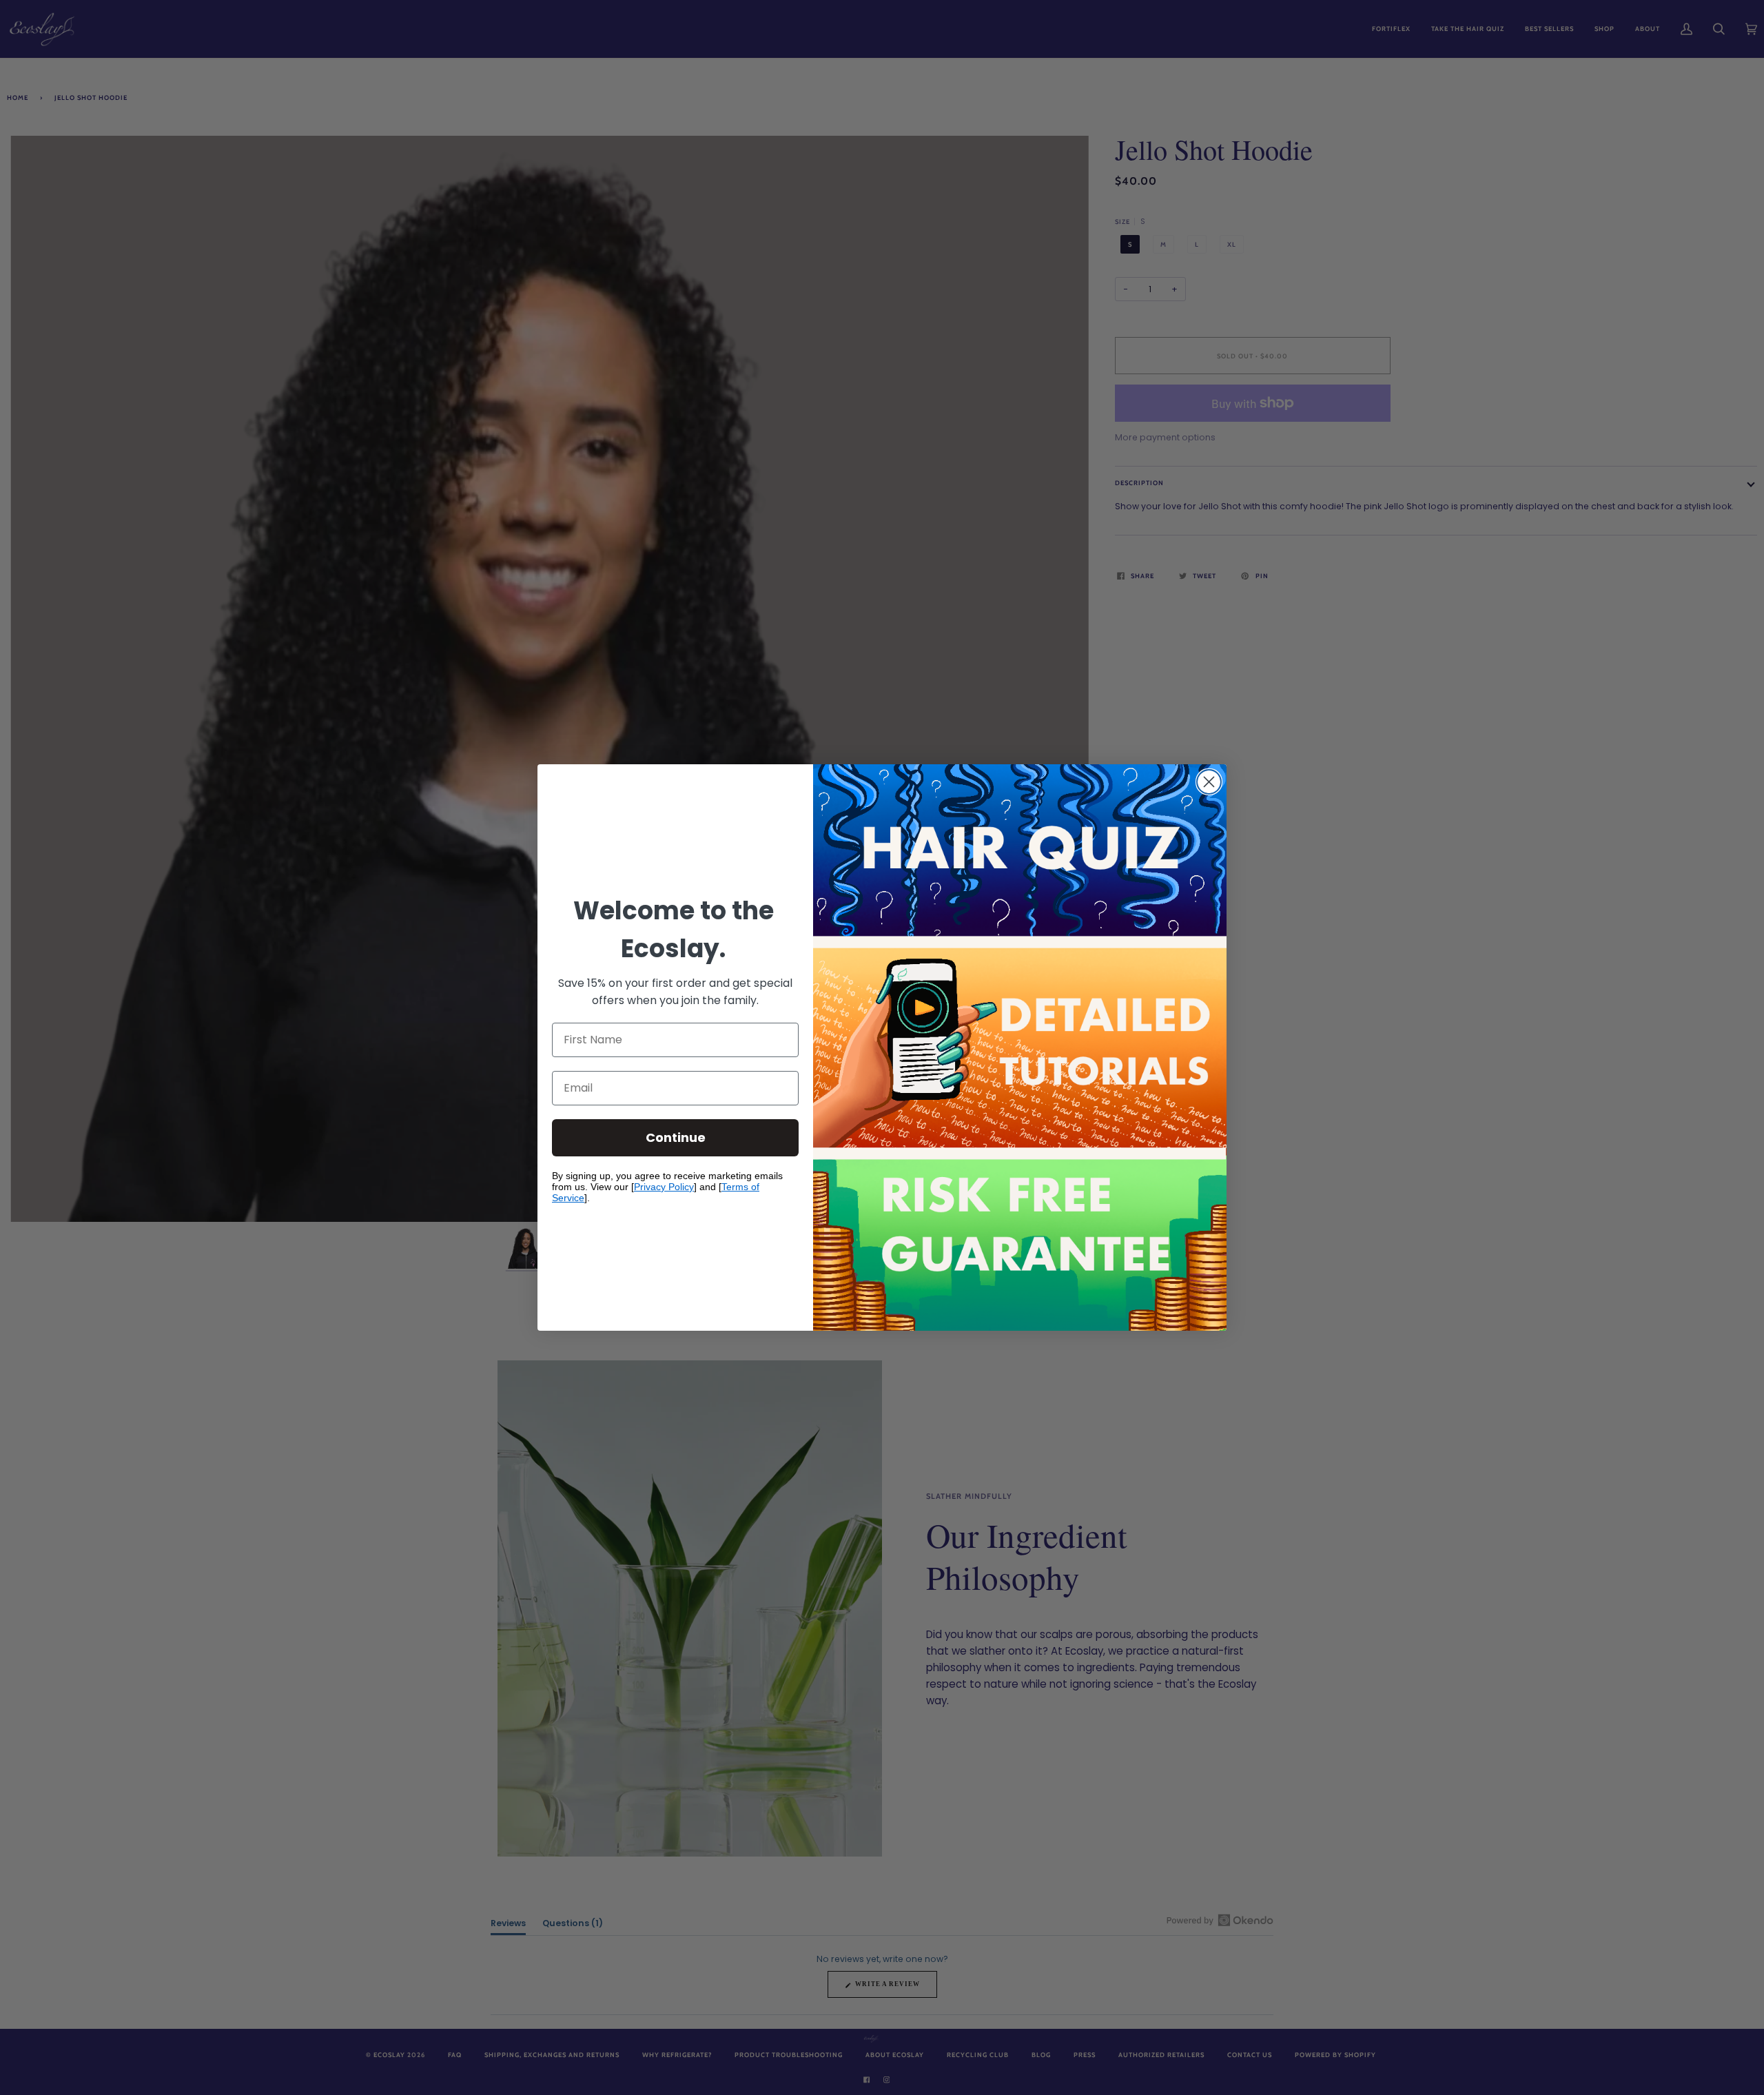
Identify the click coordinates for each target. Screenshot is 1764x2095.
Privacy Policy (664, 1187)
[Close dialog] (1209, 782)
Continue (676, 1137)
